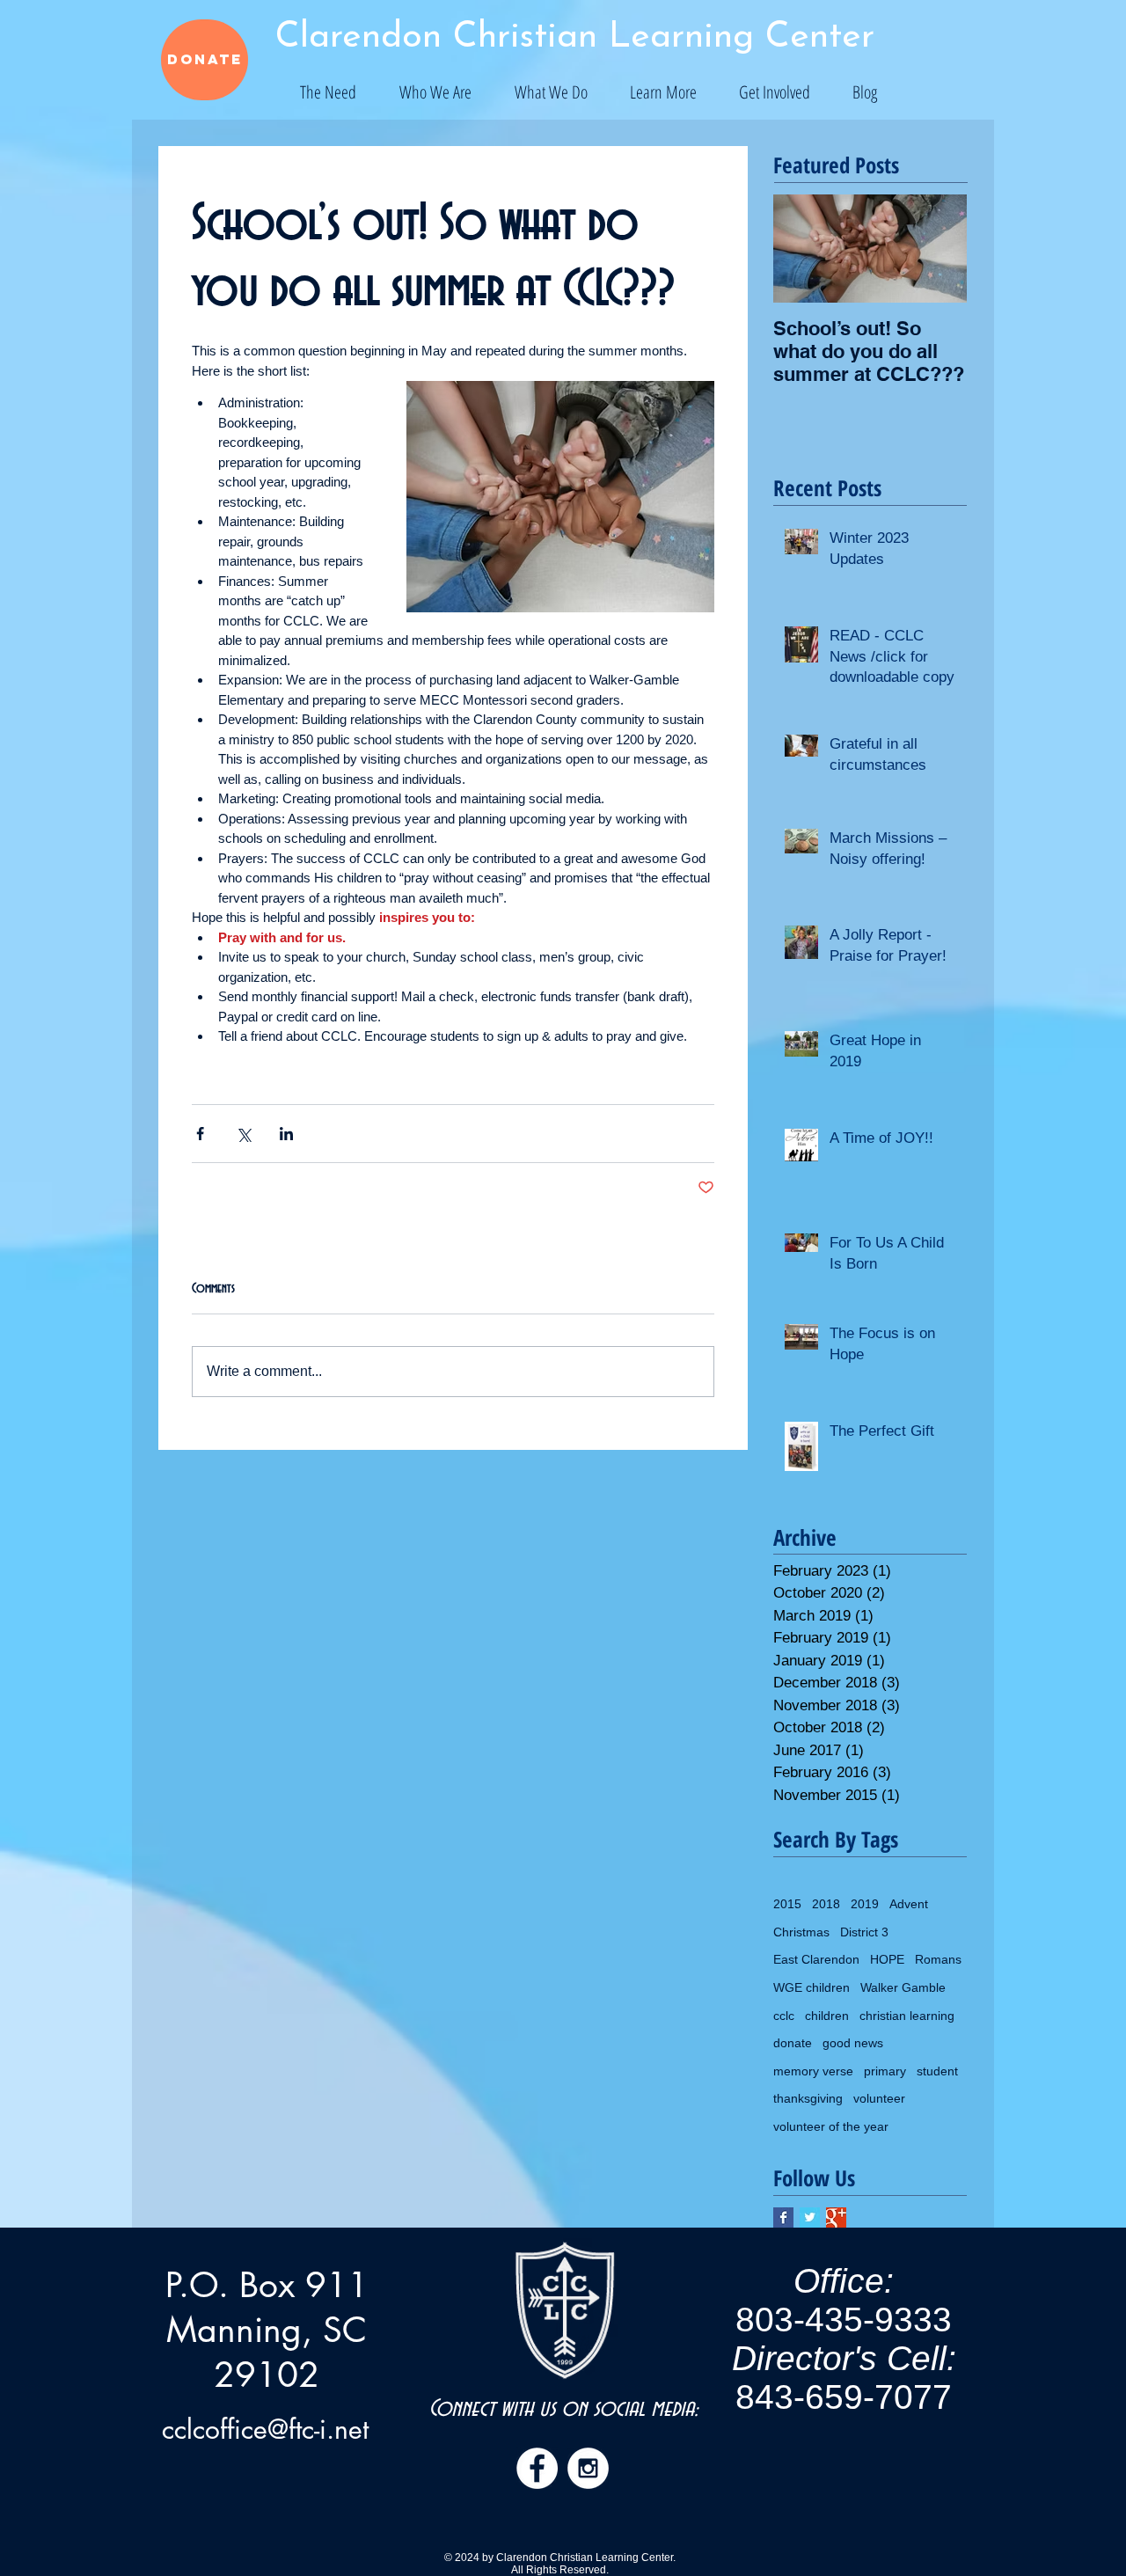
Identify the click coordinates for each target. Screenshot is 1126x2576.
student (937, 2071)
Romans (938, 1959)
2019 (865, 1904)
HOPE (887, 1959)
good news (853, 2043)
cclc (784, 2016)
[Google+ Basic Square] (836, 2217)
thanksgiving (808, 2098)
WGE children (812, 1987)
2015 (787, 1904)
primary (885, 2071)
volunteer (879, 2098)
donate (793, 2043)
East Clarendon (816, 1959)
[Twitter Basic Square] (810, 2217)
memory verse (813, 2071)
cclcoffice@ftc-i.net (265, 2429)
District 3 (864, 1932)
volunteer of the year (831, 2126)
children (827, 2016)
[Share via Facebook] (200, 1134)
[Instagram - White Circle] (588, 2468)
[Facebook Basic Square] (783, 2217)
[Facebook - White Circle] (537, 2468)
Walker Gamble (903, 1987)
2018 (826, 1904)
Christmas (801, 1932)
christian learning (907, 2016)
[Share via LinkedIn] (286, 1134)
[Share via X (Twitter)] (243, 1134)
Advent (909, 1904)
